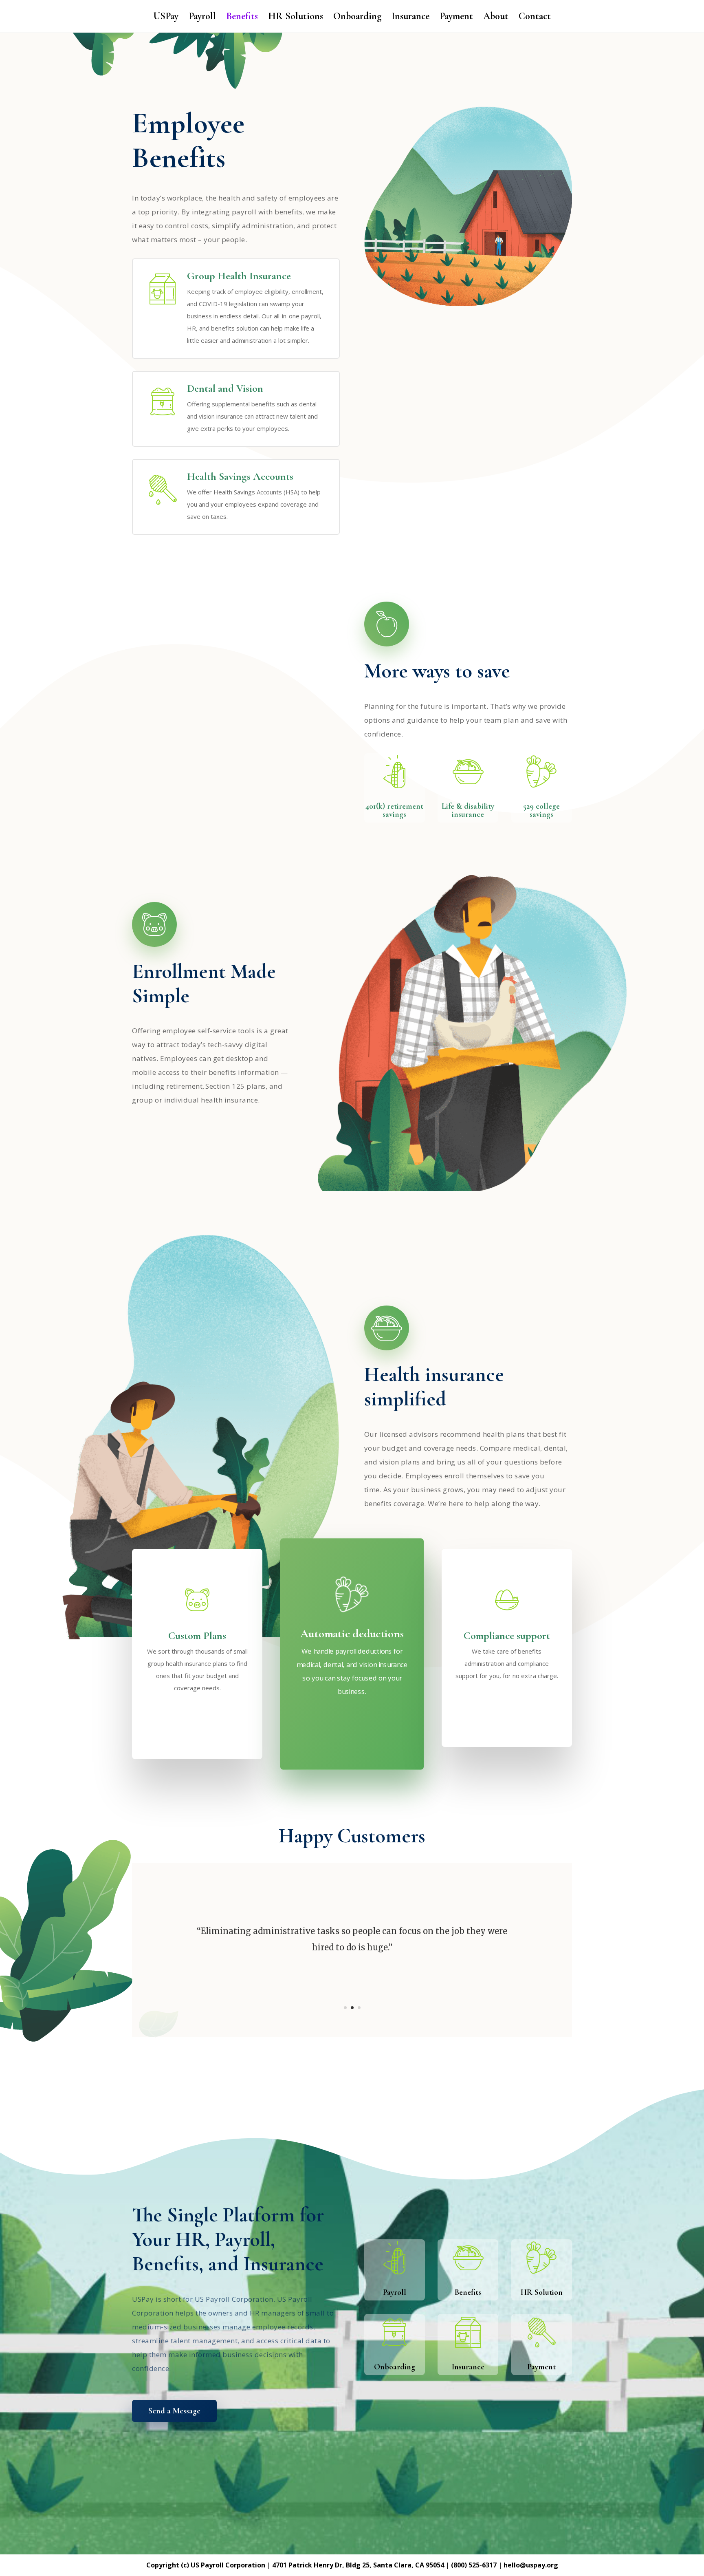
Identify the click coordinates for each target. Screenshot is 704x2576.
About (496, 18)
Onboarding (357, 18)
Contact (535, 18)
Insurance (410, 18)
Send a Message (174, 2411)
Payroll (202, 18)
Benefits (242, 18)
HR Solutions (296, 18)
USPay (166, 18)
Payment (456, 18)
